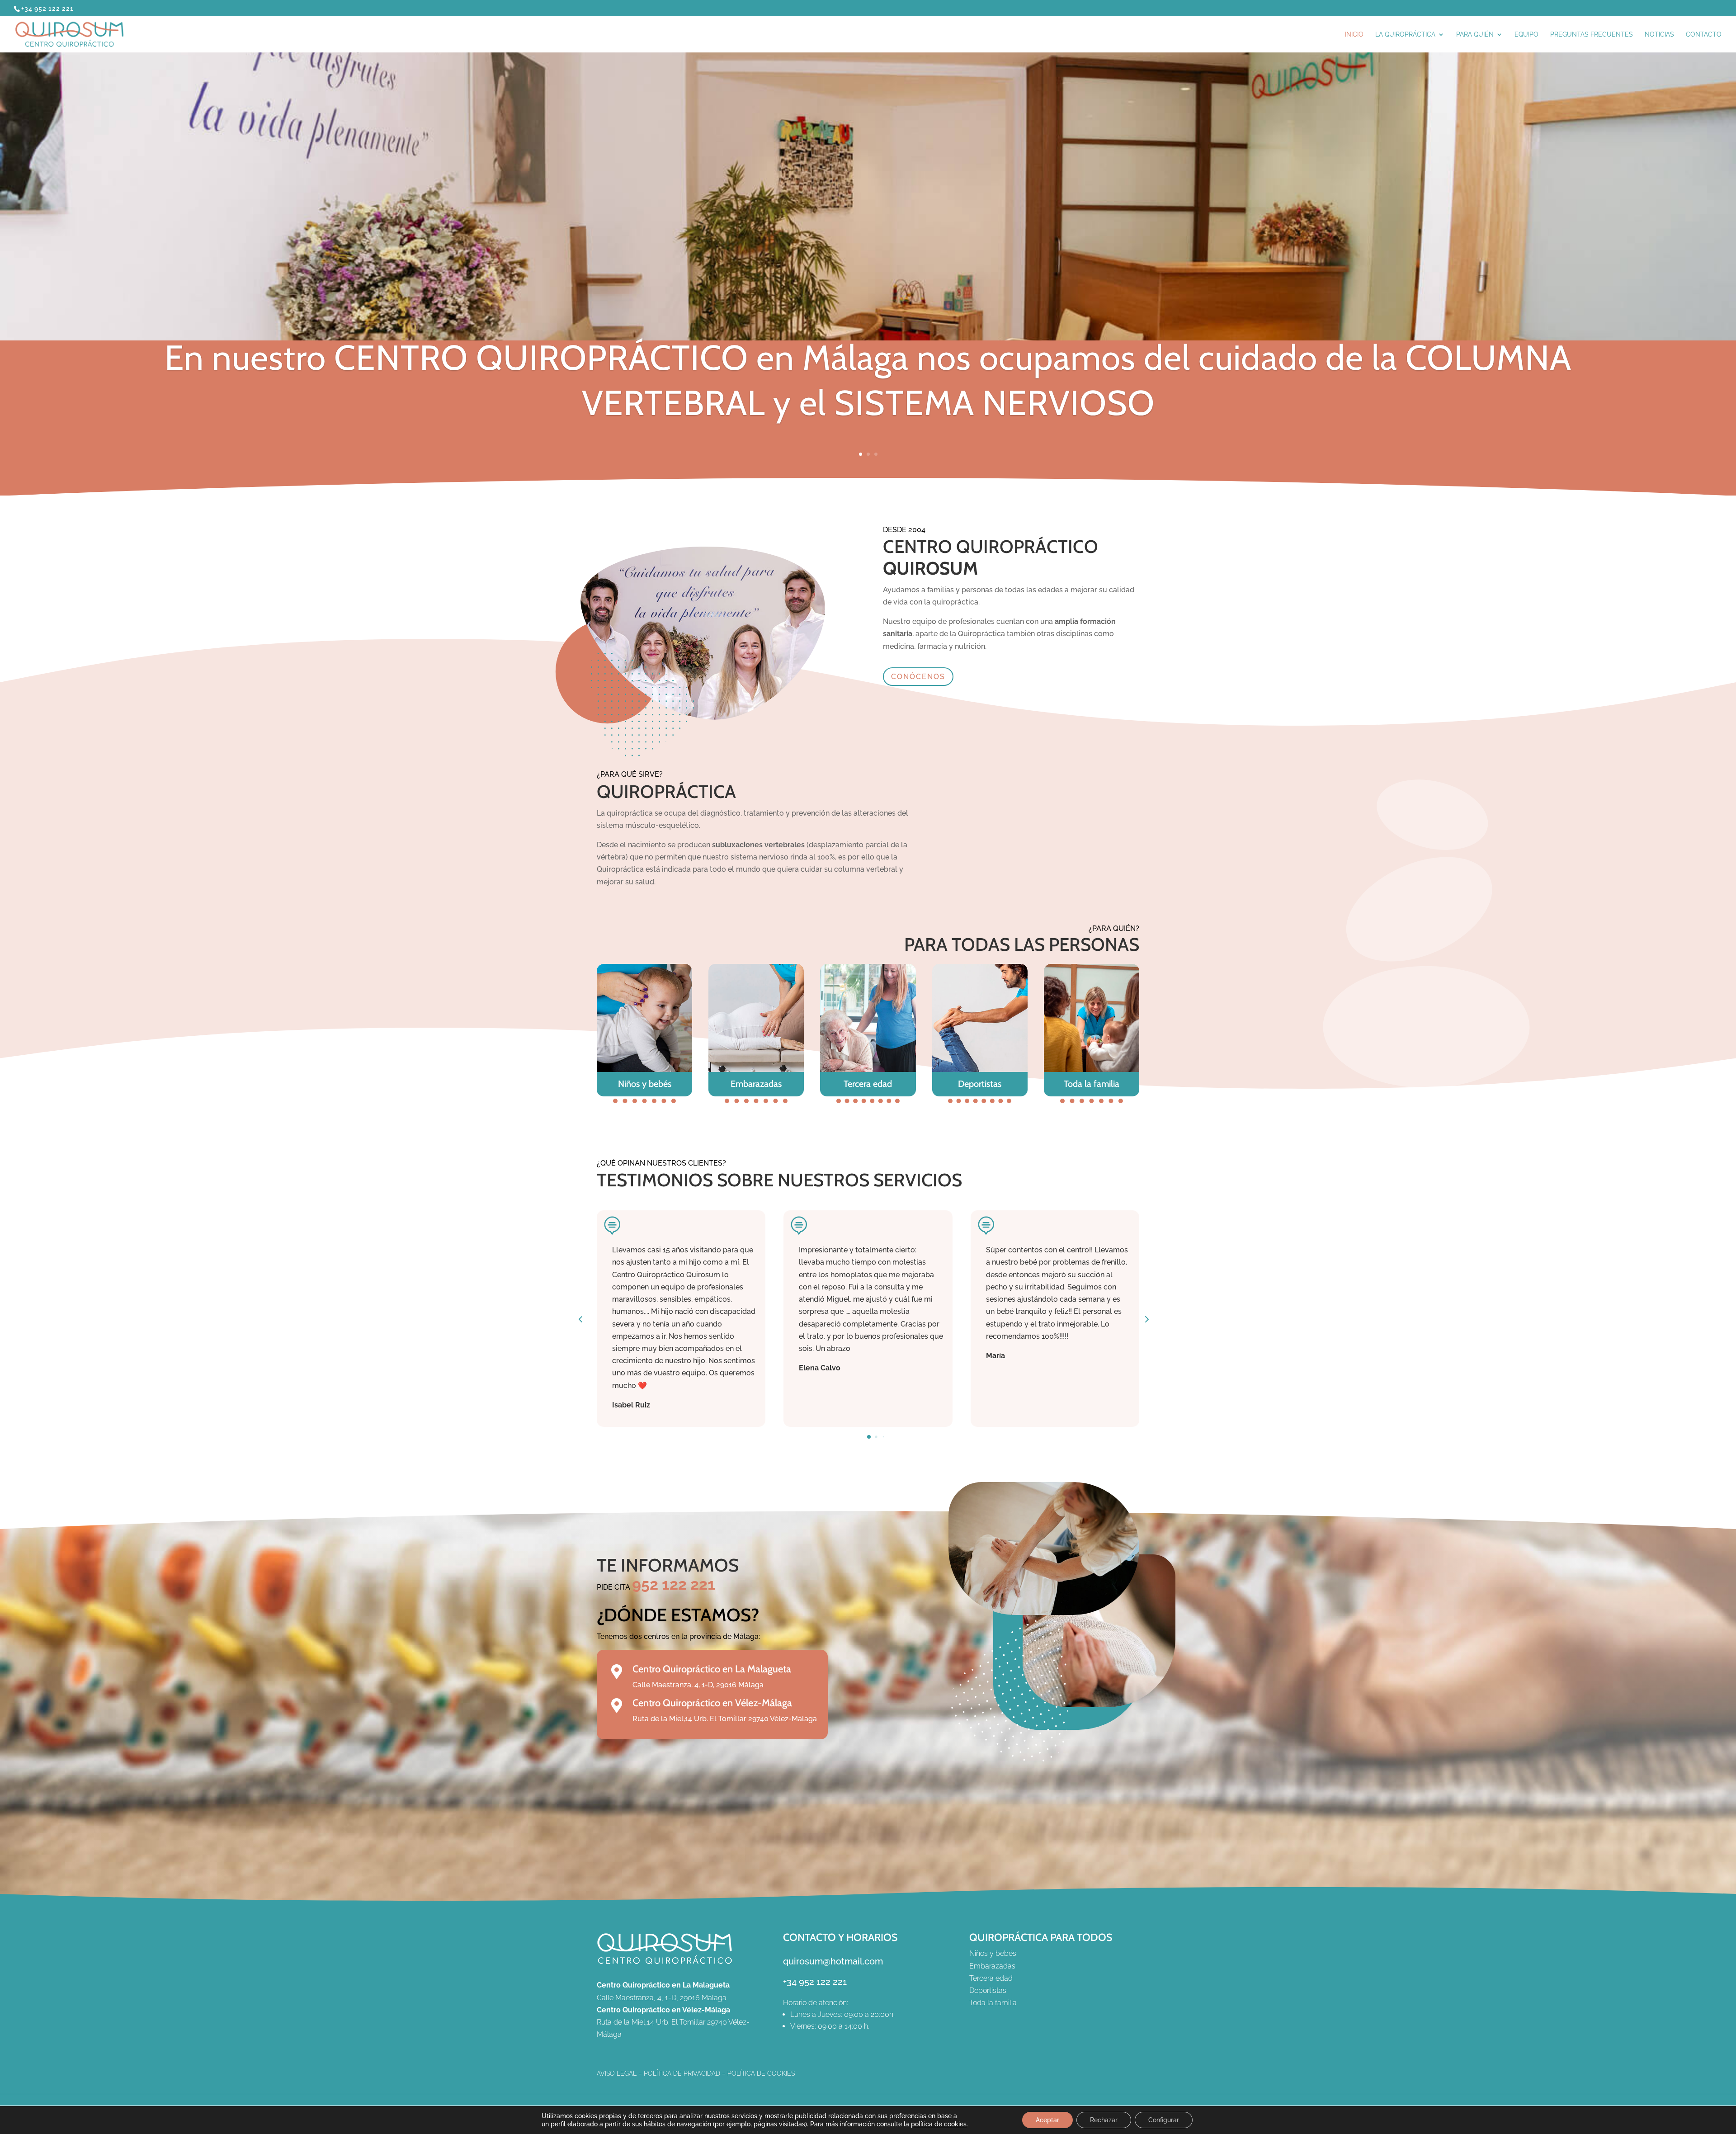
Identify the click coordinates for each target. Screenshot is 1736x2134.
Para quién (1475, 35)
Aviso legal (617, 2073)
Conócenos (918, 677)
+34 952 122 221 (815, 1982)
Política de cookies (761, 2073)
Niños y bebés (645, 1084)
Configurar (1164, 2120)
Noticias (1659, 35)
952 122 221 (674, 1584)
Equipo (1526, 35)
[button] (1146, 1319)
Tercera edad (868, 1084)
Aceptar (1047, 2120)
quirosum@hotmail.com (833, 1961)
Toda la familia (1092, 1084)
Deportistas (980, 1084)
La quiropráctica (1405, 35)
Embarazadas (756, 1084)
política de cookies (939, 2124)
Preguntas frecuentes (1592, 35)
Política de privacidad (682, 2073)
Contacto (1704, 35)
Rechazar (1104, 2120)
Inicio (1354, 35)
